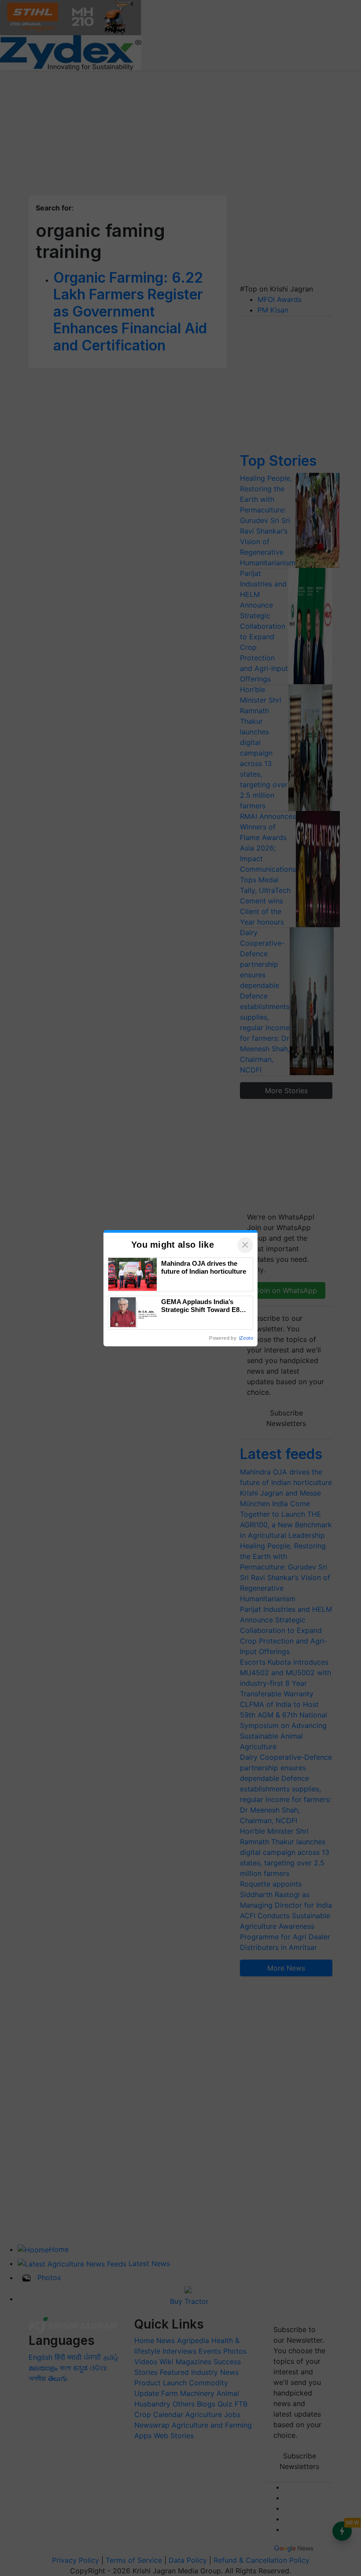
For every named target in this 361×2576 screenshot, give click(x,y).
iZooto (246, 1338)
